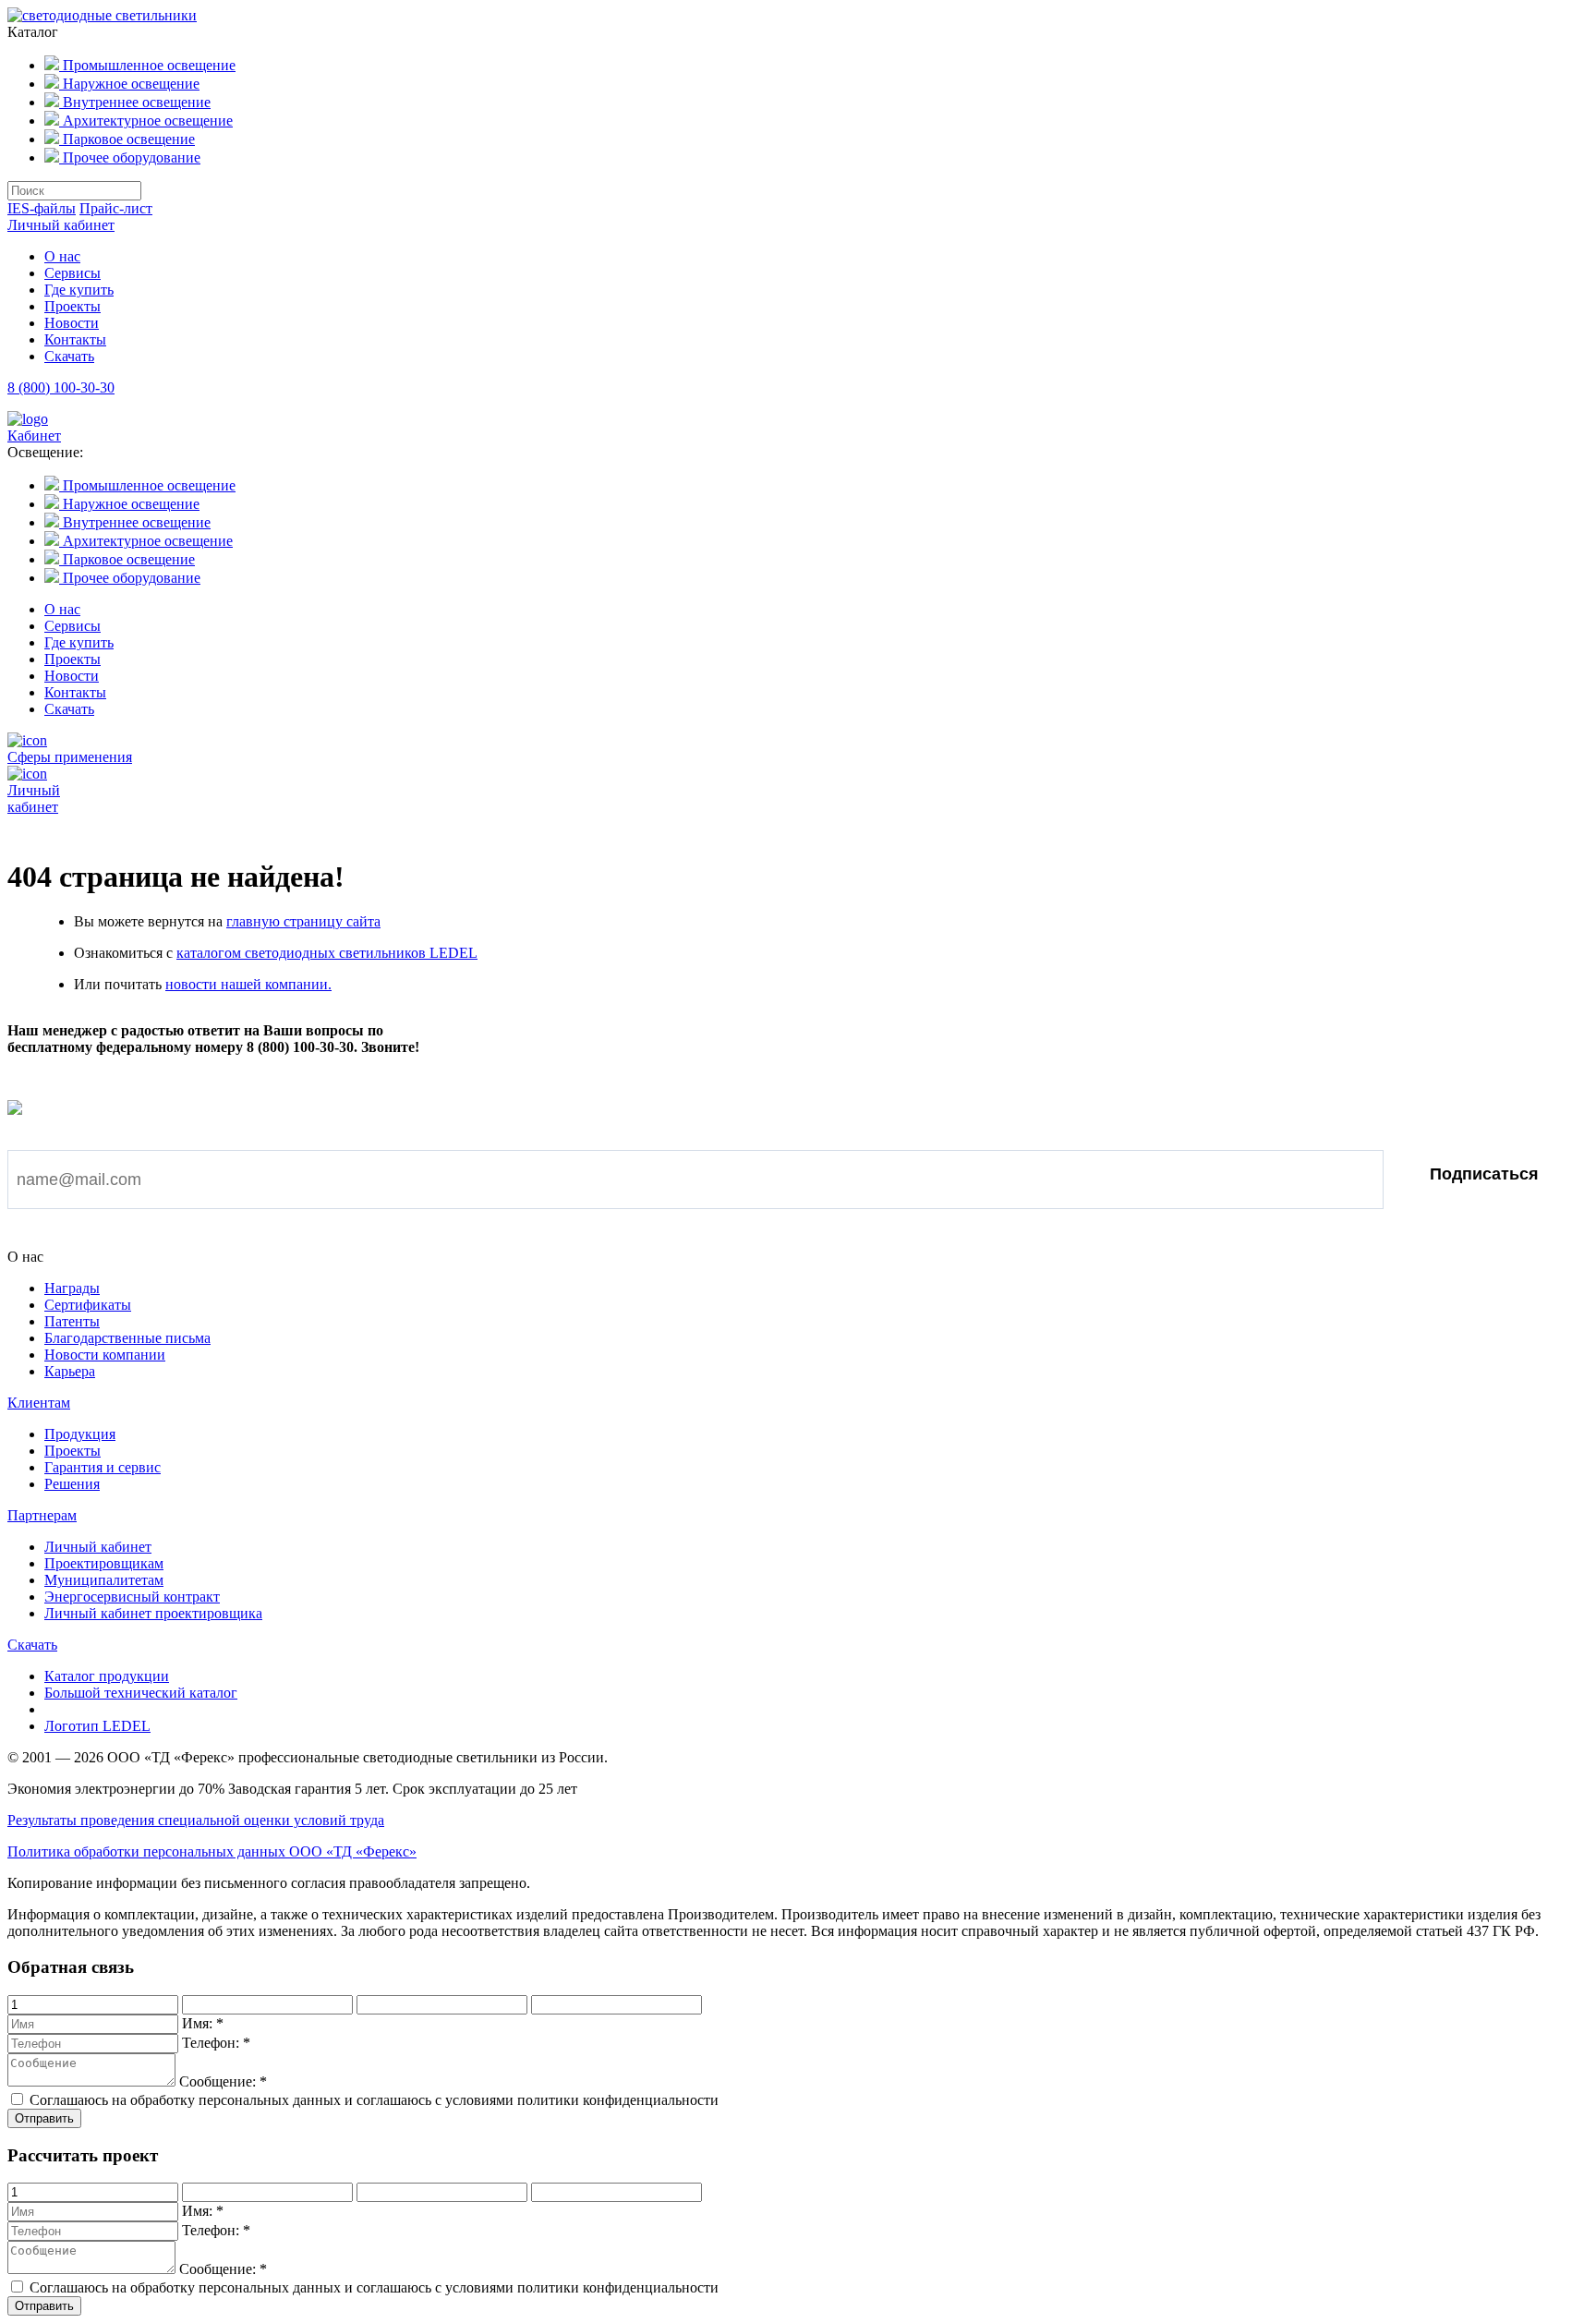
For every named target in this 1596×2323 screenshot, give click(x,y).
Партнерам (42, 1515)
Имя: (203, 2023)
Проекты (73, 306)
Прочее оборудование (130, 157)
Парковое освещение (127, 139)
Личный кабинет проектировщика (153, 1613)
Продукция (80, 1434)
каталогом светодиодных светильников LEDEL (327, 953)
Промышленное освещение (147, 65)
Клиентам (39, 1403)
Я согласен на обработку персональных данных (205, 1236)
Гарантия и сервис (103, 1467)
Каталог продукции (107, 1676)
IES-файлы (42, 208)
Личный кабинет (61, 225)
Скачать (69, 356)
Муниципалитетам (104, 1580)
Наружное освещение (129, 84)
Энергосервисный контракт (132, 1597)
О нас (62, 256)
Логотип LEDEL (97, 1726)
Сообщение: (223, 2081)
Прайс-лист (116, 208)
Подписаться (1484, 1174)
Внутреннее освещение (135, 102)
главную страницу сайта (303, 921)
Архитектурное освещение (146, 121)
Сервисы (73, 273)
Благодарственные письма (127, 1338)
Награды (72, 1288)
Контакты (75, 339)
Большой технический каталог (141, 1693)
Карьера (70, 1371)
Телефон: (216, 2043)
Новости (72, 323)
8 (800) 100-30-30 (61, 387)
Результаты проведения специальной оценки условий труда (196, 1820)
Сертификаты (88, 1305)
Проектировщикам (104, 1563)
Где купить (79, 290)
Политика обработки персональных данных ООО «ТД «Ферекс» (212, 1851)
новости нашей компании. (248, 984)
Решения (72, 1484)
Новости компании (105, 1355)
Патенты (72, 1321)
